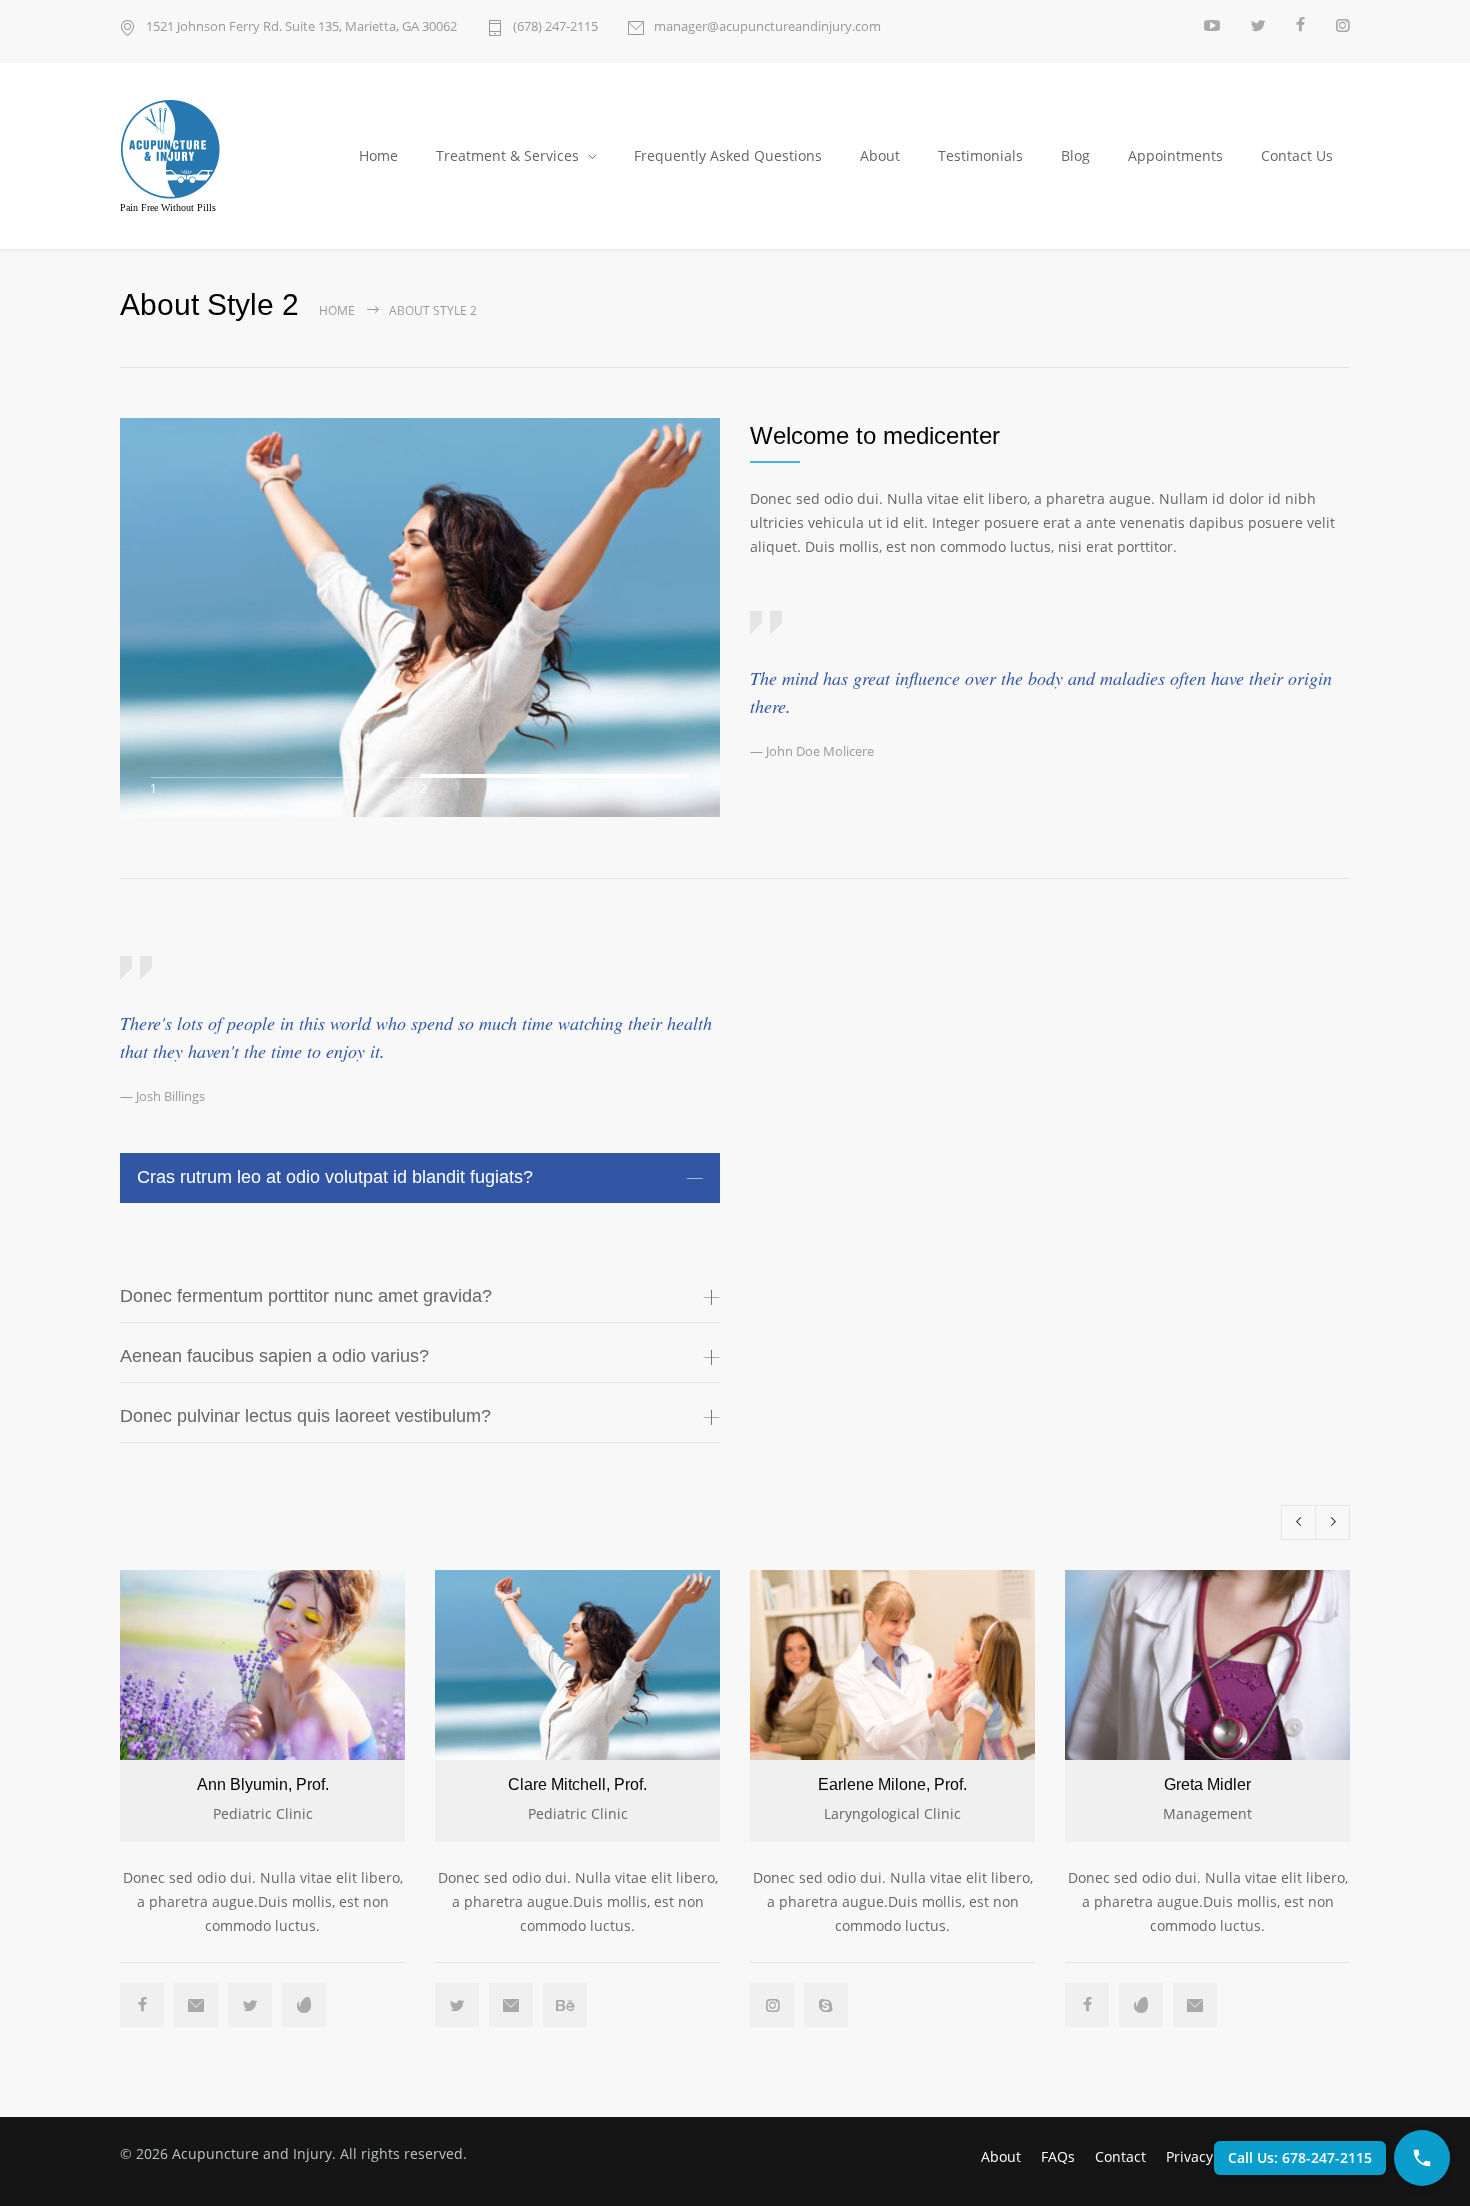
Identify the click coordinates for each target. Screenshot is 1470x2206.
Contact (1120, 2156)
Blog (1075, 155)
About (880, 155)
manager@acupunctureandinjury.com (767, 26)
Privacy (1189, 2156)
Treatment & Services (507, 155)
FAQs (1058, 2156)
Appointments (1175, 155)
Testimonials (980, 155)
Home (378, 155)
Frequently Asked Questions (728, 155)
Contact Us (1297, 155)
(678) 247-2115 (555, 26)
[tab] (420, 1178)
